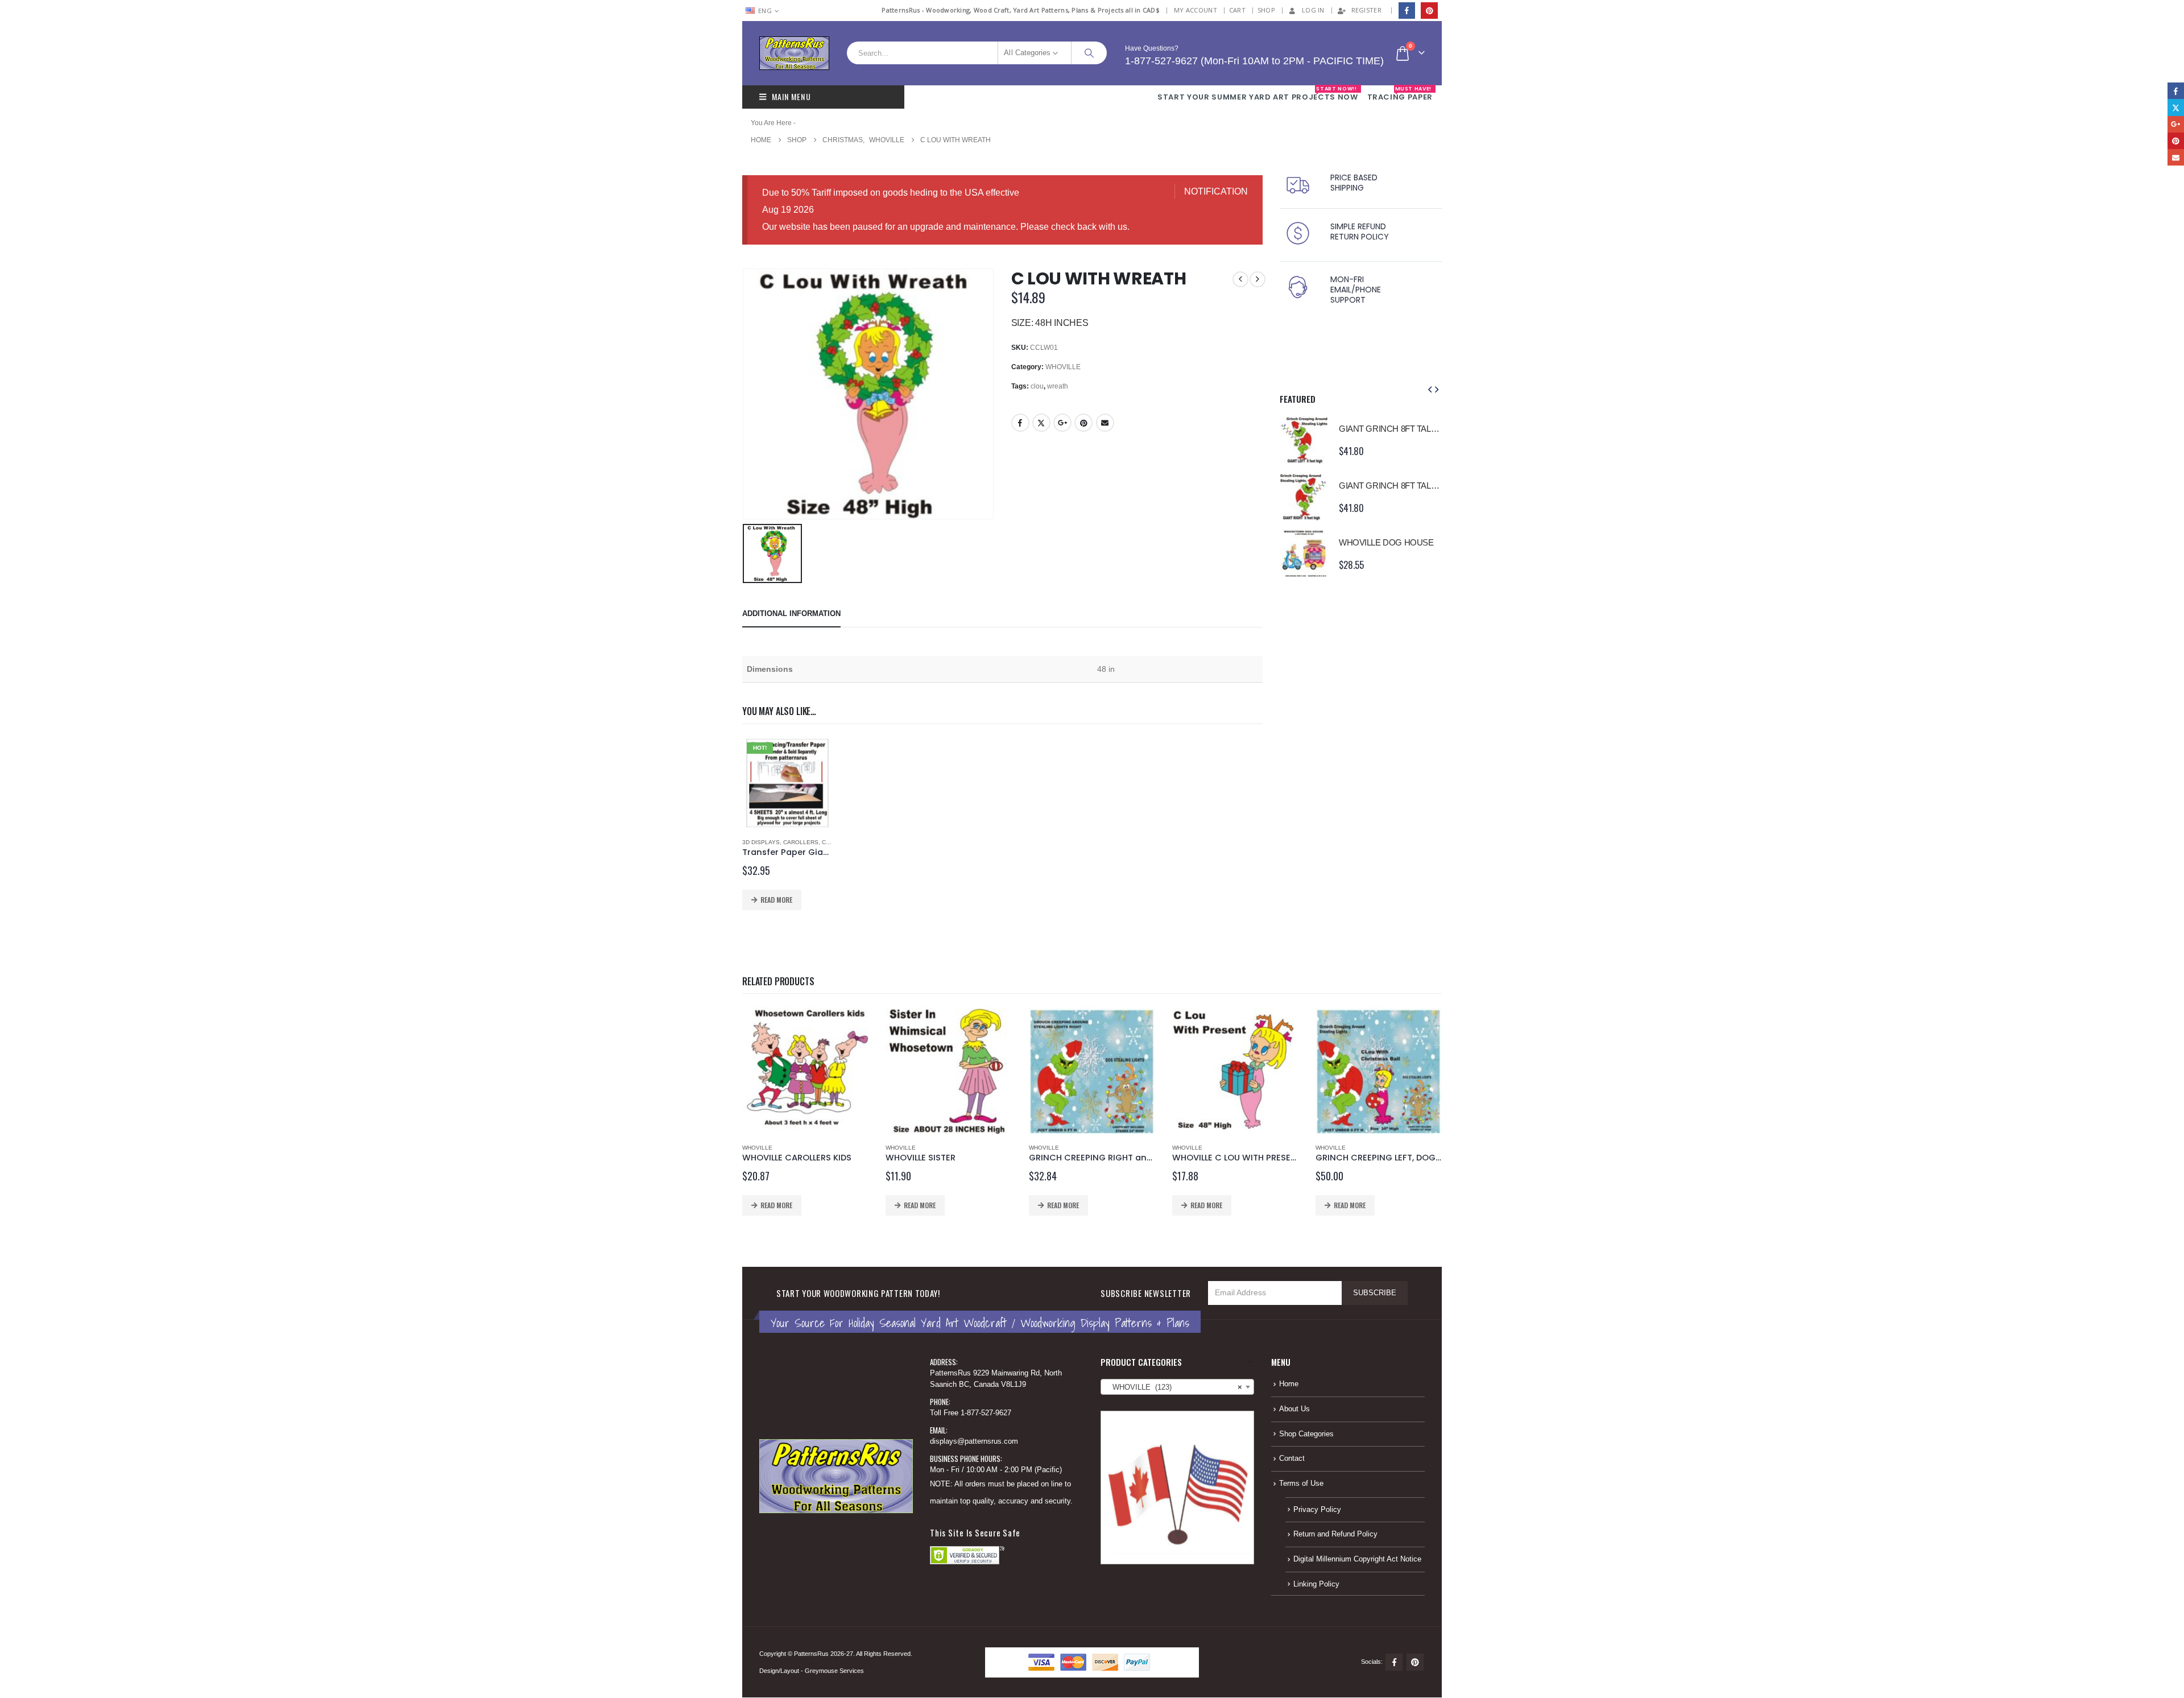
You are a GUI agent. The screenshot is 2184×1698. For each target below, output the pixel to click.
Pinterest (1083, 423)
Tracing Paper (1400, 94)
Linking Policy (1316, 1584)
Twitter (1041, 423)
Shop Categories (1306, 1434)
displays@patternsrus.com (974, 1441)
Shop (1266, 10)
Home (1289, 1384)
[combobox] (1177, 1387)
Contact (1292, 1459)
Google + (1062, 423)
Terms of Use (1301, 1484)
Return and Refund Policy (1335, 1534)
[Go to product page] (1304, 440)
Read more (776, 900)
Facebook (1020, 423)
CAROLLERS (801, 842)
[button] (1430, 390)
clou (1037, 386)
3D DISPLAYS (761, 842)
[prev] (1240, 279)
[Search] (1089, 53)
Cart (1237, 10)
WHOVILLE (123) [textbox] (1174, 1387)
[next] (1258, 279)
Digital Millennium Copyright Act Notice (1357, 1559)
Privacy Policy (1317, 1510)
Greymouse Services (834, 1671)
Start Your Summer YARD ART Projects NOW (1258, 94)
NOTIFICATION (1216, 191)
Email (1105, 423)
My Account (1196, 10)
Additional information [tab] (791, 613)
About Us (1294, 1409)
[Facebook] (1407, 11)
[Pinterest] (1429, 11)
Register (1366, 10)
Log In (1313, 10)
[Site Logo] (794, 53)
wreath (1058, 386)
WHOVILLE (1063, 367)
